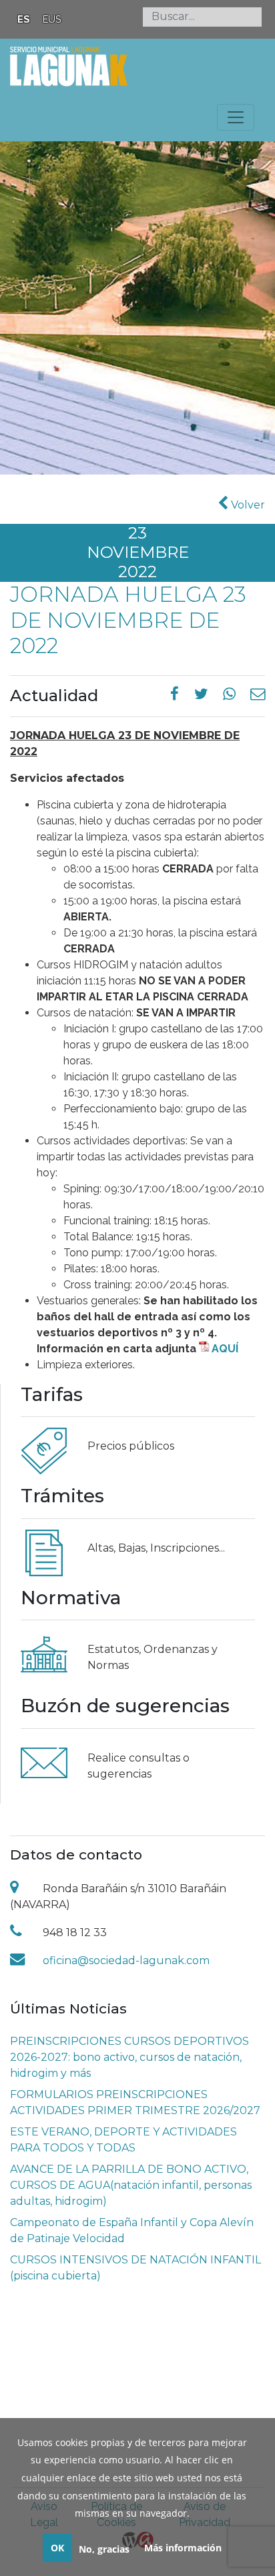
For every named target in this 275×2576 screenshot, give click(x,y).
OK (57, 2548)
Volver (247, 505)
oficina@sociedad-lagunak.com (126, 1960)
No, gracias (104, 2549)
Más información (183, 2548)
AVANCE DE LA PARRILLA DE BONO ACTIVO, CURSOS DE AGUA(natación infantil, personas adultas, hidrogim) (131, 2185)
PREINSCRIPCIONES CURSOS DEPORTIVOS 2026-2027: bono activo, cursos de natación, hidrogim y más (129, 2057)
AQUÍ (225, 1349)
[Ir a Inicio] (69, 65)
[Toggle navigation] (236, 117)
